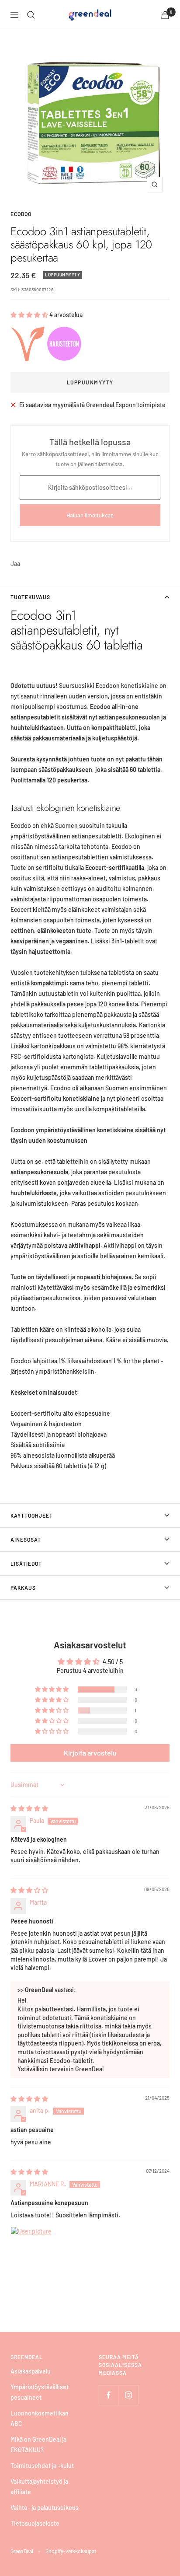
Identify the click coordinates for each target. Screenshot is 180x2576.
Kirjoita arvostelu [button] (90, 1753)
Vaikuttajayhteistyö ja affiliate (39, 2487)
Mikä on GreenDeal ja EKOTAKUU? (38, 2445)
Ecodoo (21, 214)
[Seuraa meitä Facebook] (109, 2395)
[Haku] (31, 15)
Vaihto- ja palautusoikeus (45, 2508)
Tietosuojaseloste (35, 2523)
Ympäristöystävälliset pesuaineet (40, 2392)
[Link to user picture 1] (31, 2248)
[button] (30, 315)
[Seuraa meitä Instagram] (128, 2395)
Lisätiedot (26, 1564)
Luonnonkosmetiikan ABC (40, 2418)
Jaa (15, 564)
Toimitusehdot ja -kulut (42, 2466)
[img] (29, 1808)
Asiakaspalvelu (31, 2371)
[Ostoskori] (165, 15)
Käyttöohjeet (32, 1515)
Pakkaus (23, 1588)
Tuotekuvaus (30, 597)
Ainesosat (26, 1539)
